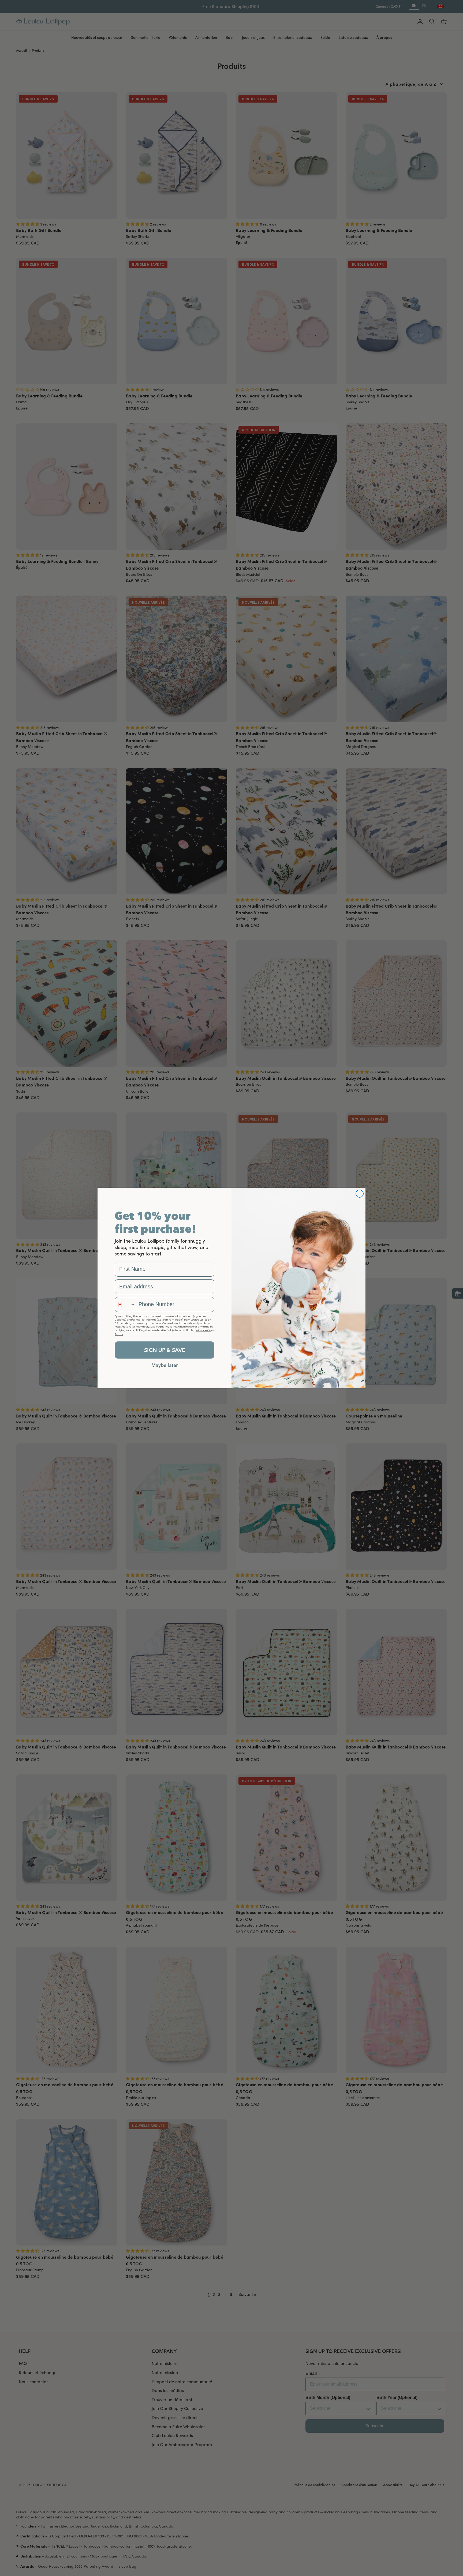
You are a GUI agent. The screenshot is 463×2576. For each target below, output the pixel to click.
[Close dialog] (360, 1194)
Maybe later (165, 1365)
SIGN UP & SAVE (165, 1350)
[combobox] (125, 1304)
